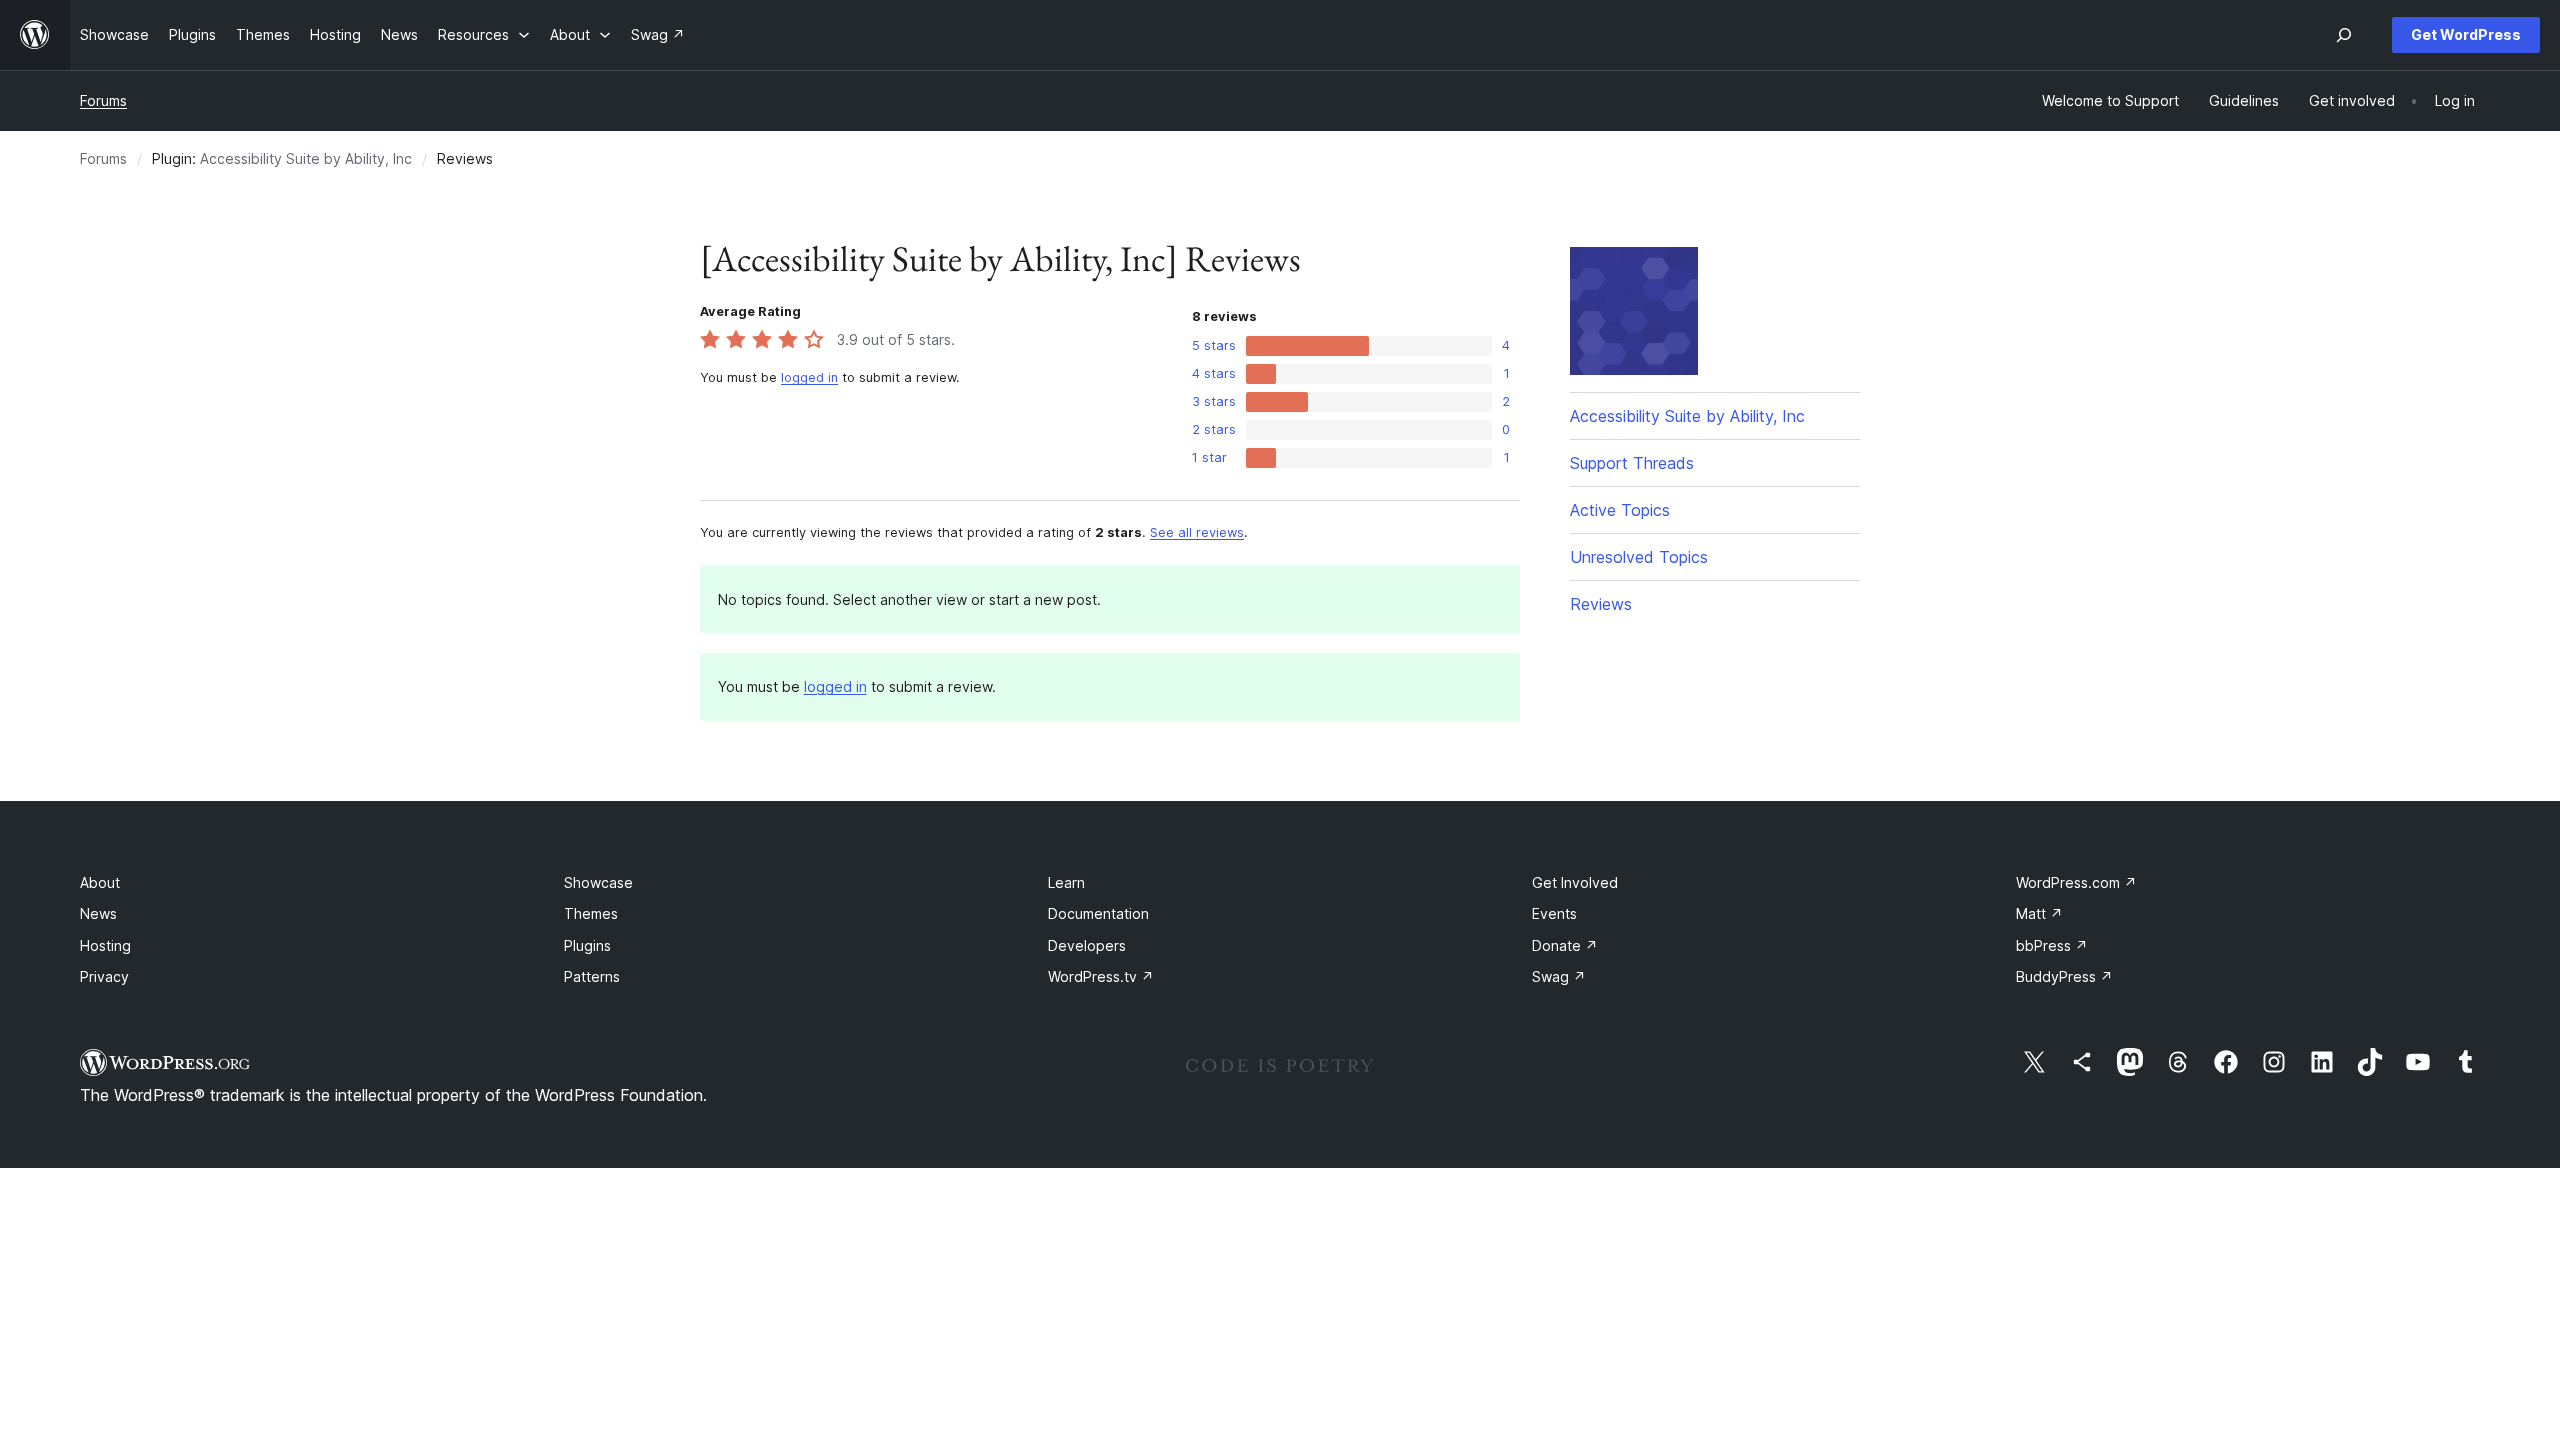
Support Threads (1632, 463)
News (98, 913)
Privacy (104, 976)
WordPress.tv (1101, 976)
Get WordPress (2466, 34)
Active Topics (1620, 510)
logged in (809, 377)
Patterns (592, 976)
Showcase (598, 882)
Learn (1066, 882)
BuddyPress (2064, 976)
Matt (2039, 913)
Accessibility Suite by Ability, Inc (306, 158)
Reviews (1601, 604)
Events (1554, 913)
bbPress (2052, 945)
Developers (1087, 945)
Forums (103, 100)
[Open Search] (2344, 35)
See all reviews (1197, 532)
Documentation (1098, 913)
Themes (591, 913)
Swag (1559, 976)
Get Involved (1575, 882)
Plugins (587, 945)
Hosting (105, 945)
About (100, 882)
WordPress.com (2076, 882)
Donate (1565, 945)
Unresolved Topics (1639, 557)
